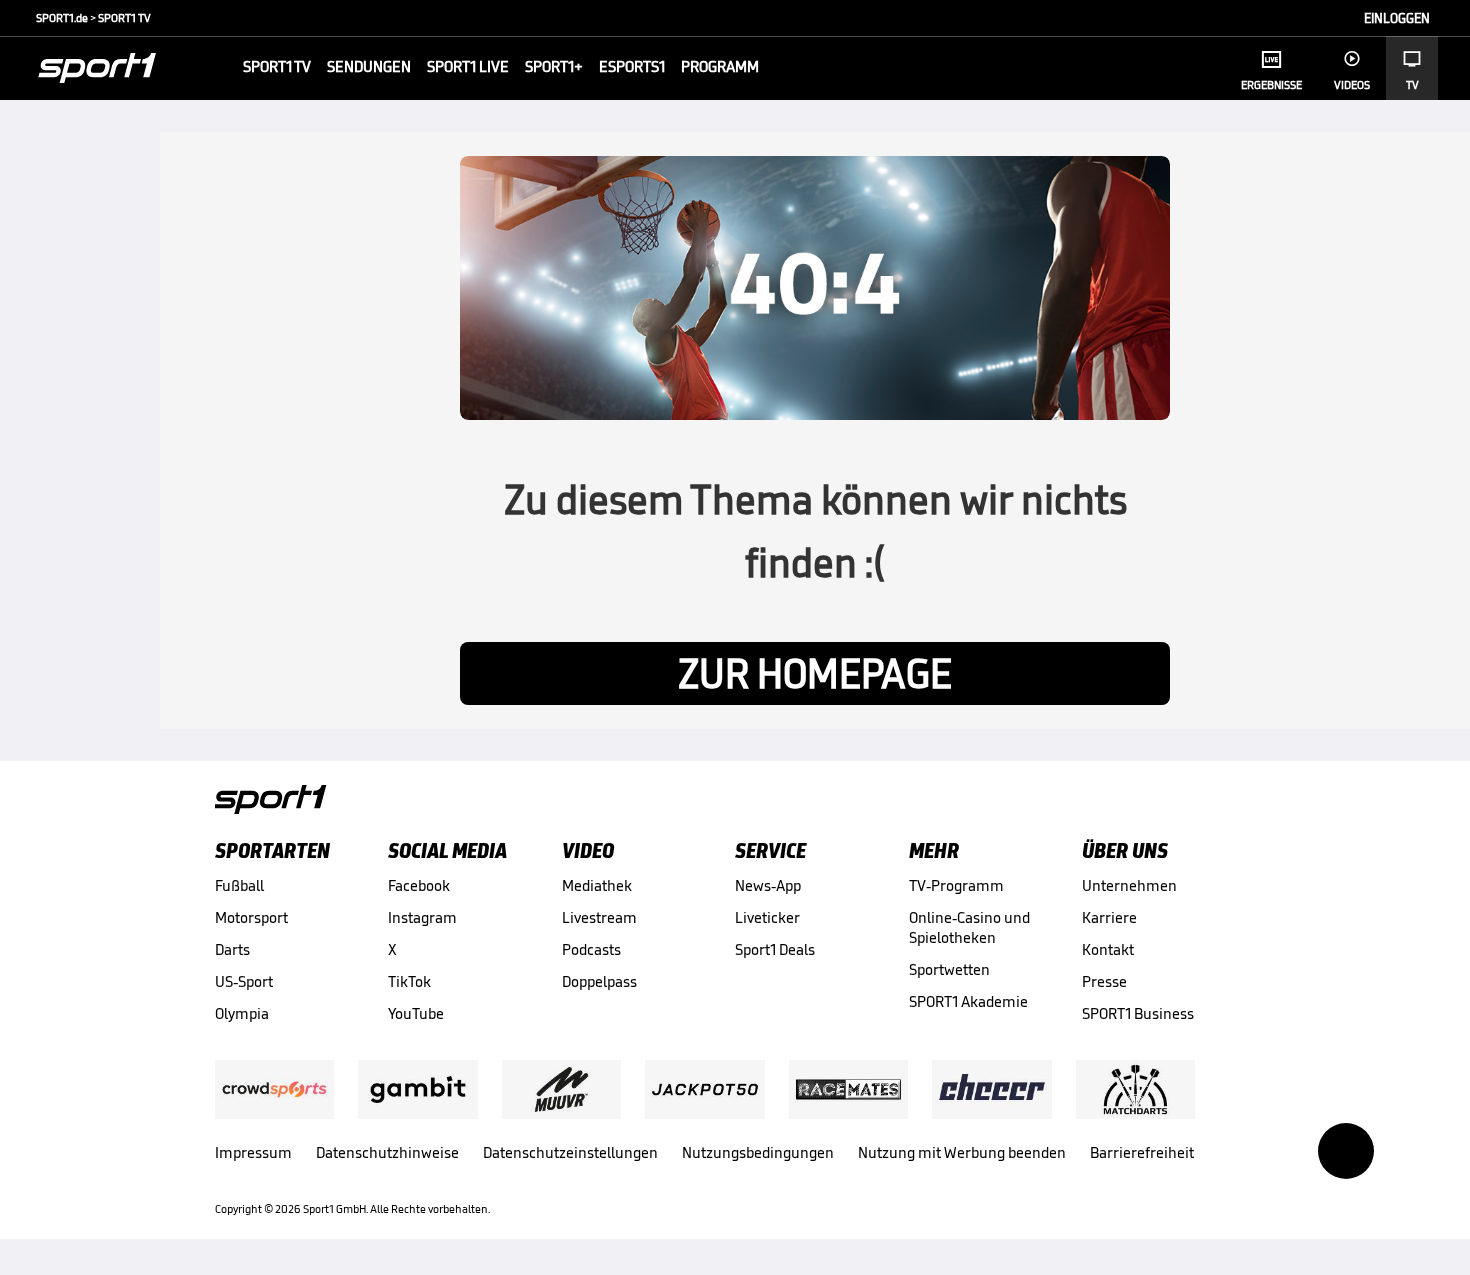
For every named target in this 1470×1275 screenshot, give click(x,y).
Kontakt (1108, 949)
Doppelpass (599, 981)
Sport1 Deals (775, 949)
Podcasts (591, 949)
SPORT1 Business (1138, 1013)
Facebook (419, 885)
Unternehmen (1129, 885)
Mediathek (597, 885)
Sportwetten (949, 969)
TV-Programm (956, 885)
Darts (232, 949)
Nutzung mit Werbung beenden (962, 1152)
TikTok (409, 981)
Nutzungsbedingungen (758, 1152)
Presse (1104, 981)
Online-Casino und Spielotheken (969, 927)
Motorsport (251, 917)
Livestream (599, 917)
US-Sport (244, 981)
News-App (768, 885)
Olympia (242, 1013)
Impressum (253, 1152)
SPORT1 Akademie (968, 1001)
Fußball (239, 885)
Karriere (1109, 917)
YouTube (416, 1013)
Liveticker (767, 917)
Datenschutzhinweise (387, 1152)
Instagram (422, 917)
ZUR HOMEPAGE (815, 673)
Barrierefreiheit (1142, 1152)
